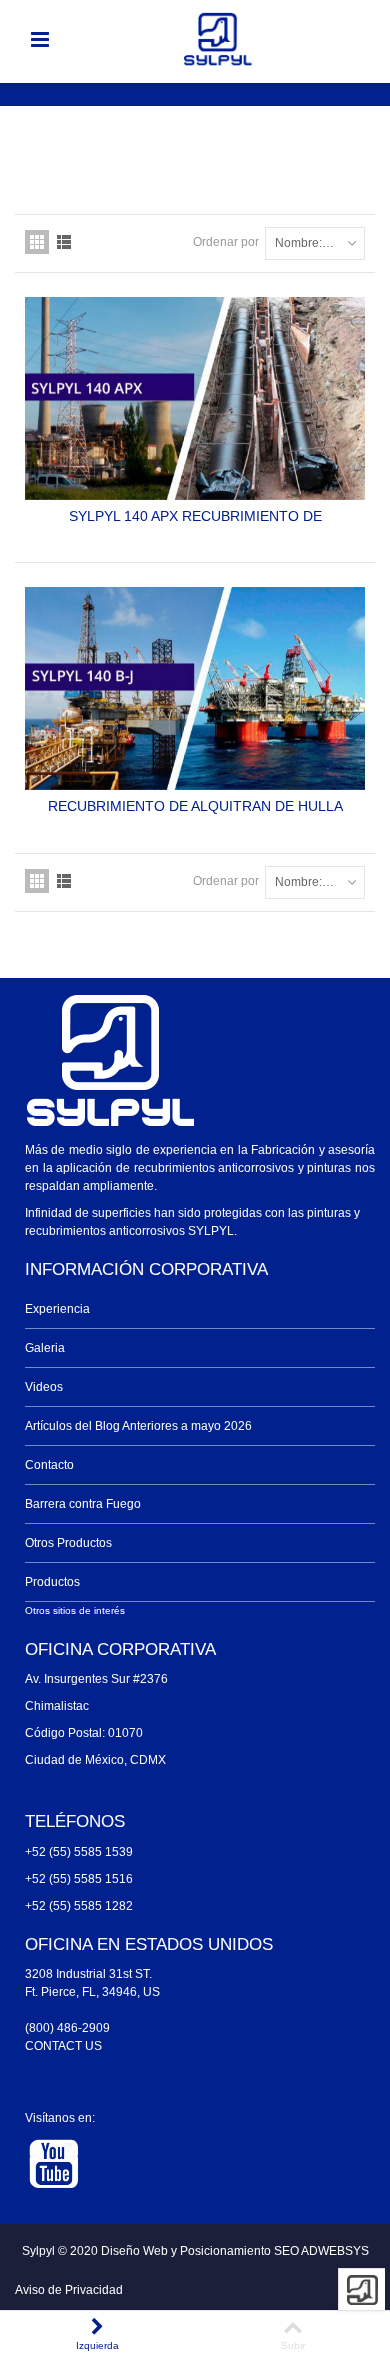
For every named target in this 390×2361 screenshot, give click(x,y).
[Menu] (40, 40)
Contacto (49, 1465)
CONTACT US (63, 2046)
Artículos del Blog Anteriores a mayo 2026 (138, 1426)
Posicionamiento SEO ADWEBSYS (274, 2251)
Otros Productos (68, 1543)
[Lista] (64, 242)
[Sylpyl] (218, 39)
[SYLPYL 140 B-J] (195, 688)
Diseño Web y (140, 2251)
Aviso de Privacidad (69, 2290)
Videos (44, 1387)
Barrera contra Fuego (83, 1504)
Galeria (45, 1348)
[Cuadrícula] (37, 242)
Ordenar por (226, 242)
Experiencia (57, 1309)
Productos (52, 1582)
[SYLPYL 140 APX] (195, 398)
